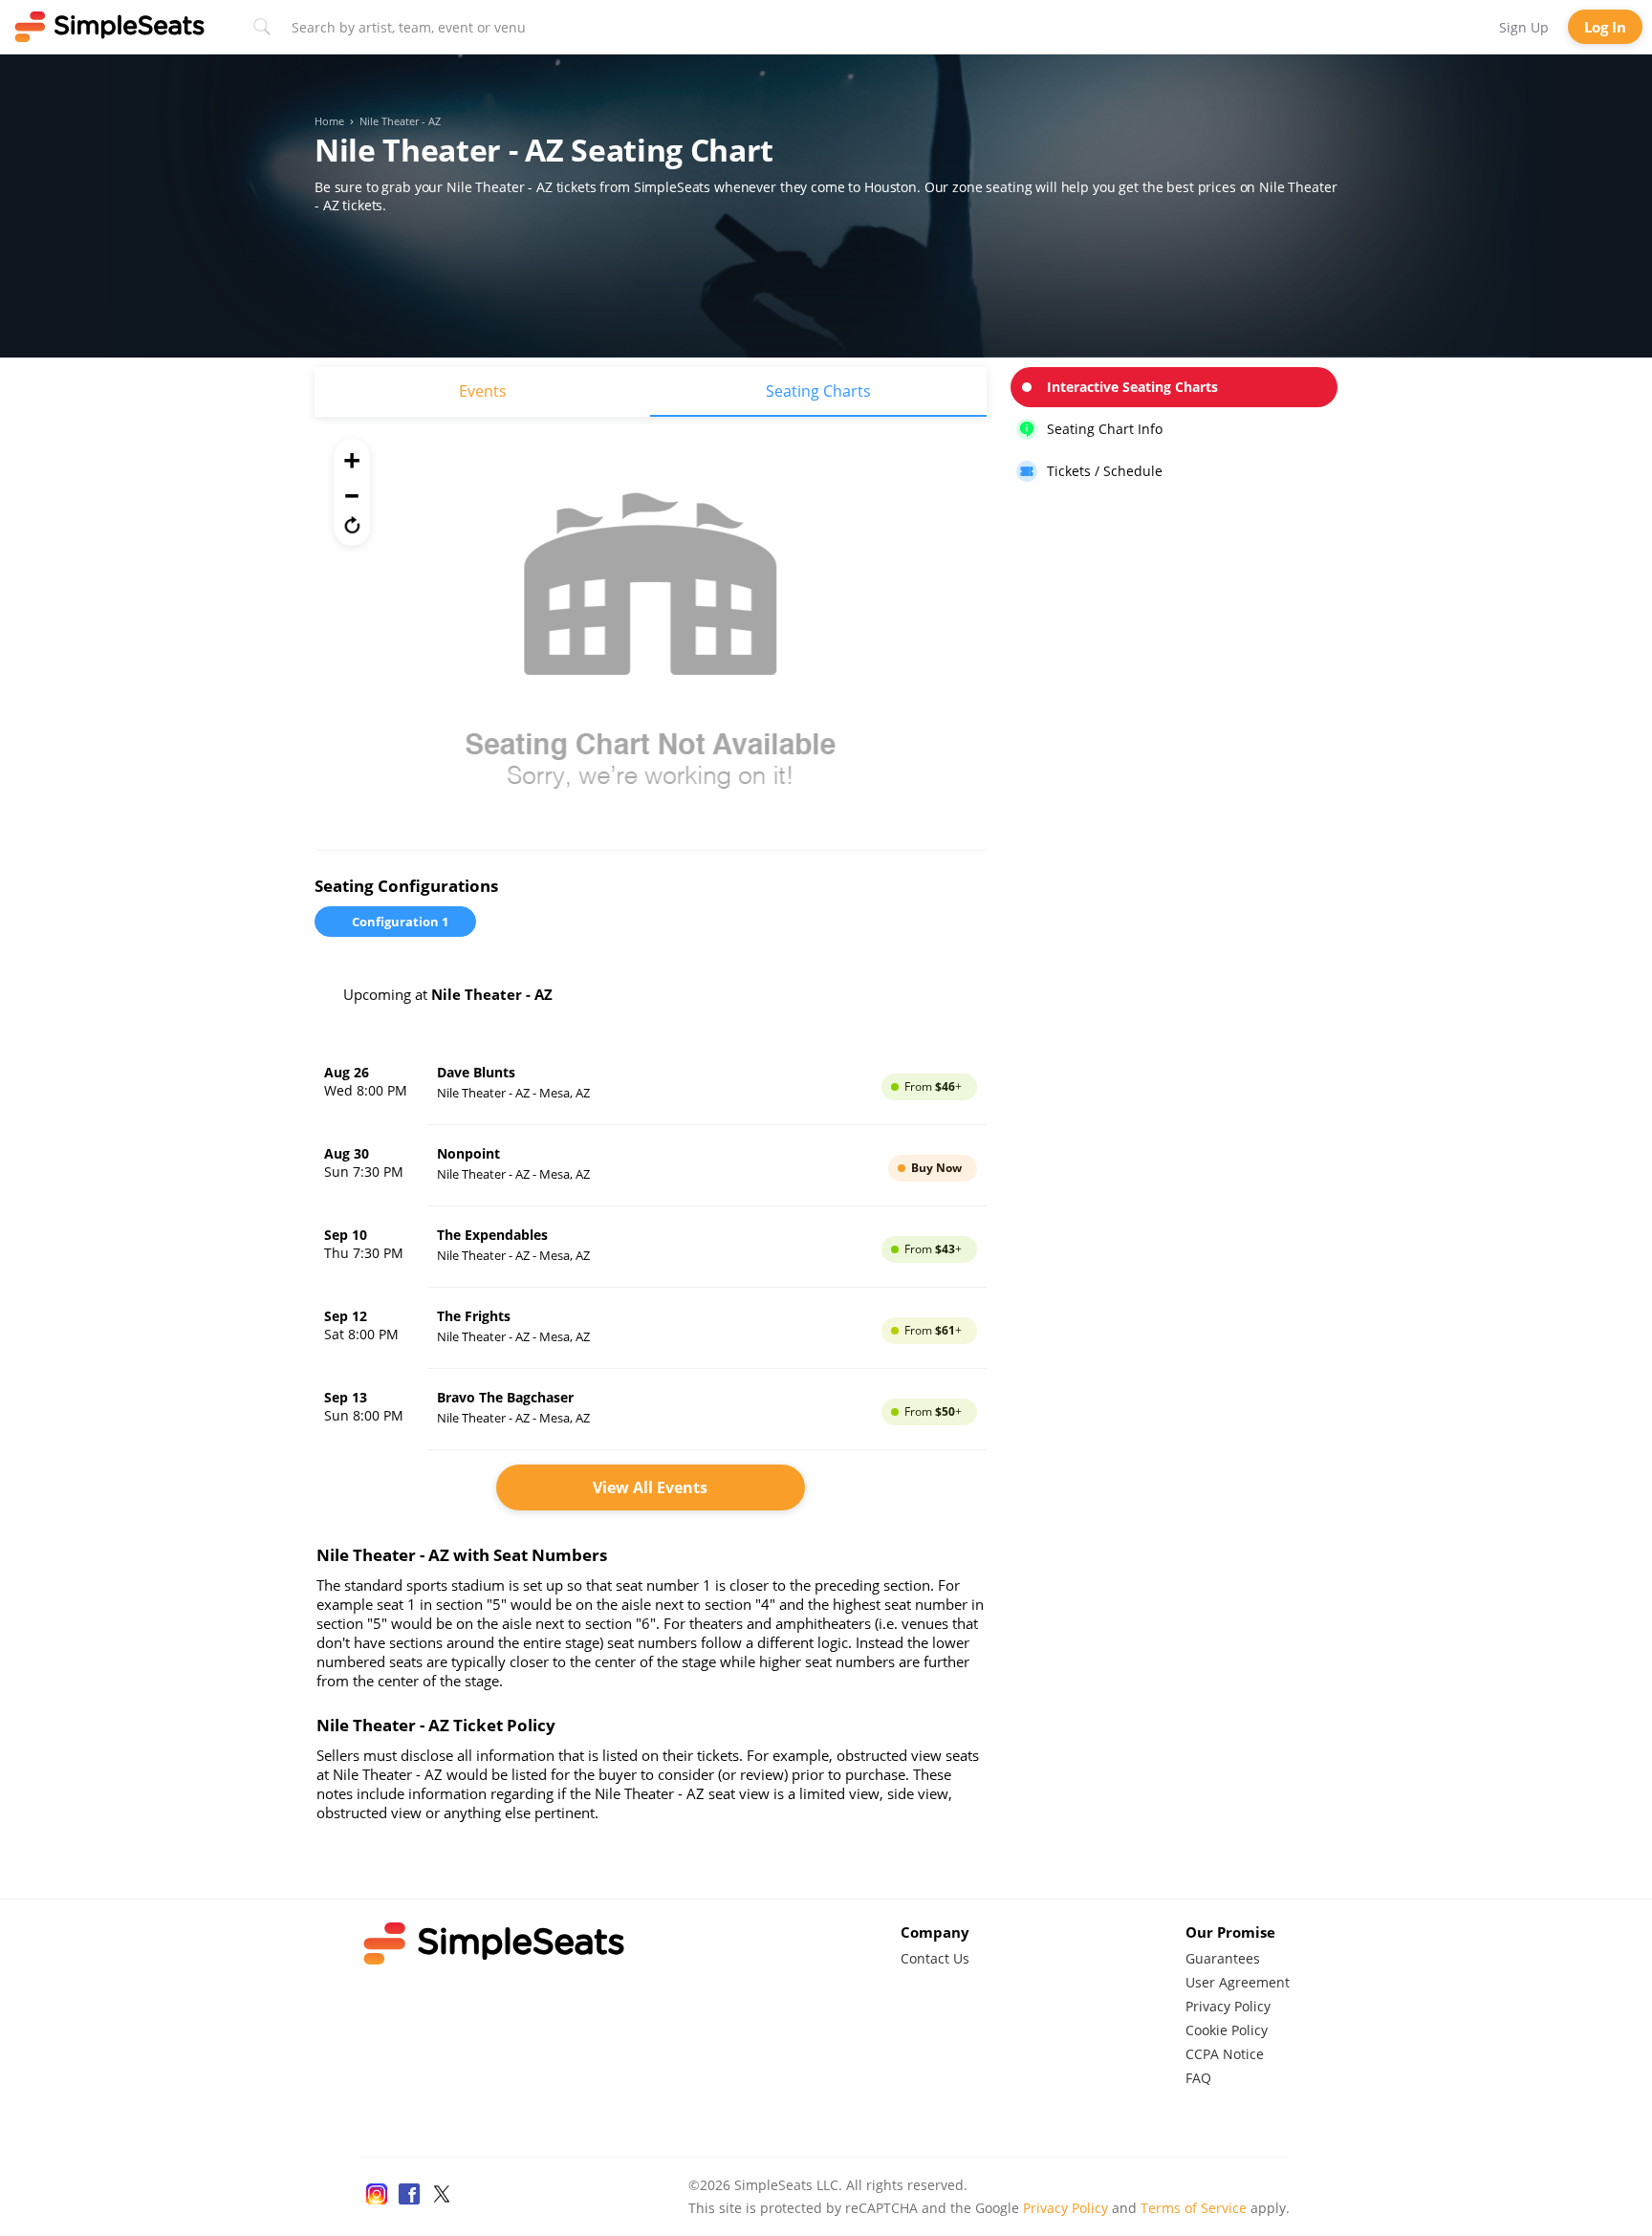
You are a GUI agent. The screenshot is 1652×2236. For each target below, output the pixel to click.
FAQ (1198, 2078)
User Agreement (1238, 1982)
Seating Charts (818, 391)
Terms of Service (1194, 2208)
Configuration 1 (400, 922)
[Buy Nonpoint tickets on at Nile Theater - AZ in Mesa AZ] (651, 1166)
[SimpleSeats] (110, 27)
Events (483, 391)
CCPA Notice (1225, 2054)
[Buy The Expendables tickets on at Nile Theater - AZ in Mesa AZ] (651, 1247)
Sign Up (1524, 27)
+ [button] (352, 460)
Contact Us (935, 1958)
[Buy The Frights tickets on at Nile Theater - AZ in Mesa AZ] (651, 1328)
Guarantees (1223, 1958)
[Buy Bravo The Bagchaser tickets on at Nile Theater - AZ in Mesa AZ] (651, 1410)
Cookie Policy (1227, 2030)
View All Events (650, 1487)
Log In (1605, 27)
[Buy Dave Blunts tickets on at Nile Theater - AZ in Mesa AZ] (651, 1085)
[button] (352, 525)
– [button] (352, 492)
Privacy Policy (1228, 2006)
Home (329, 121)
